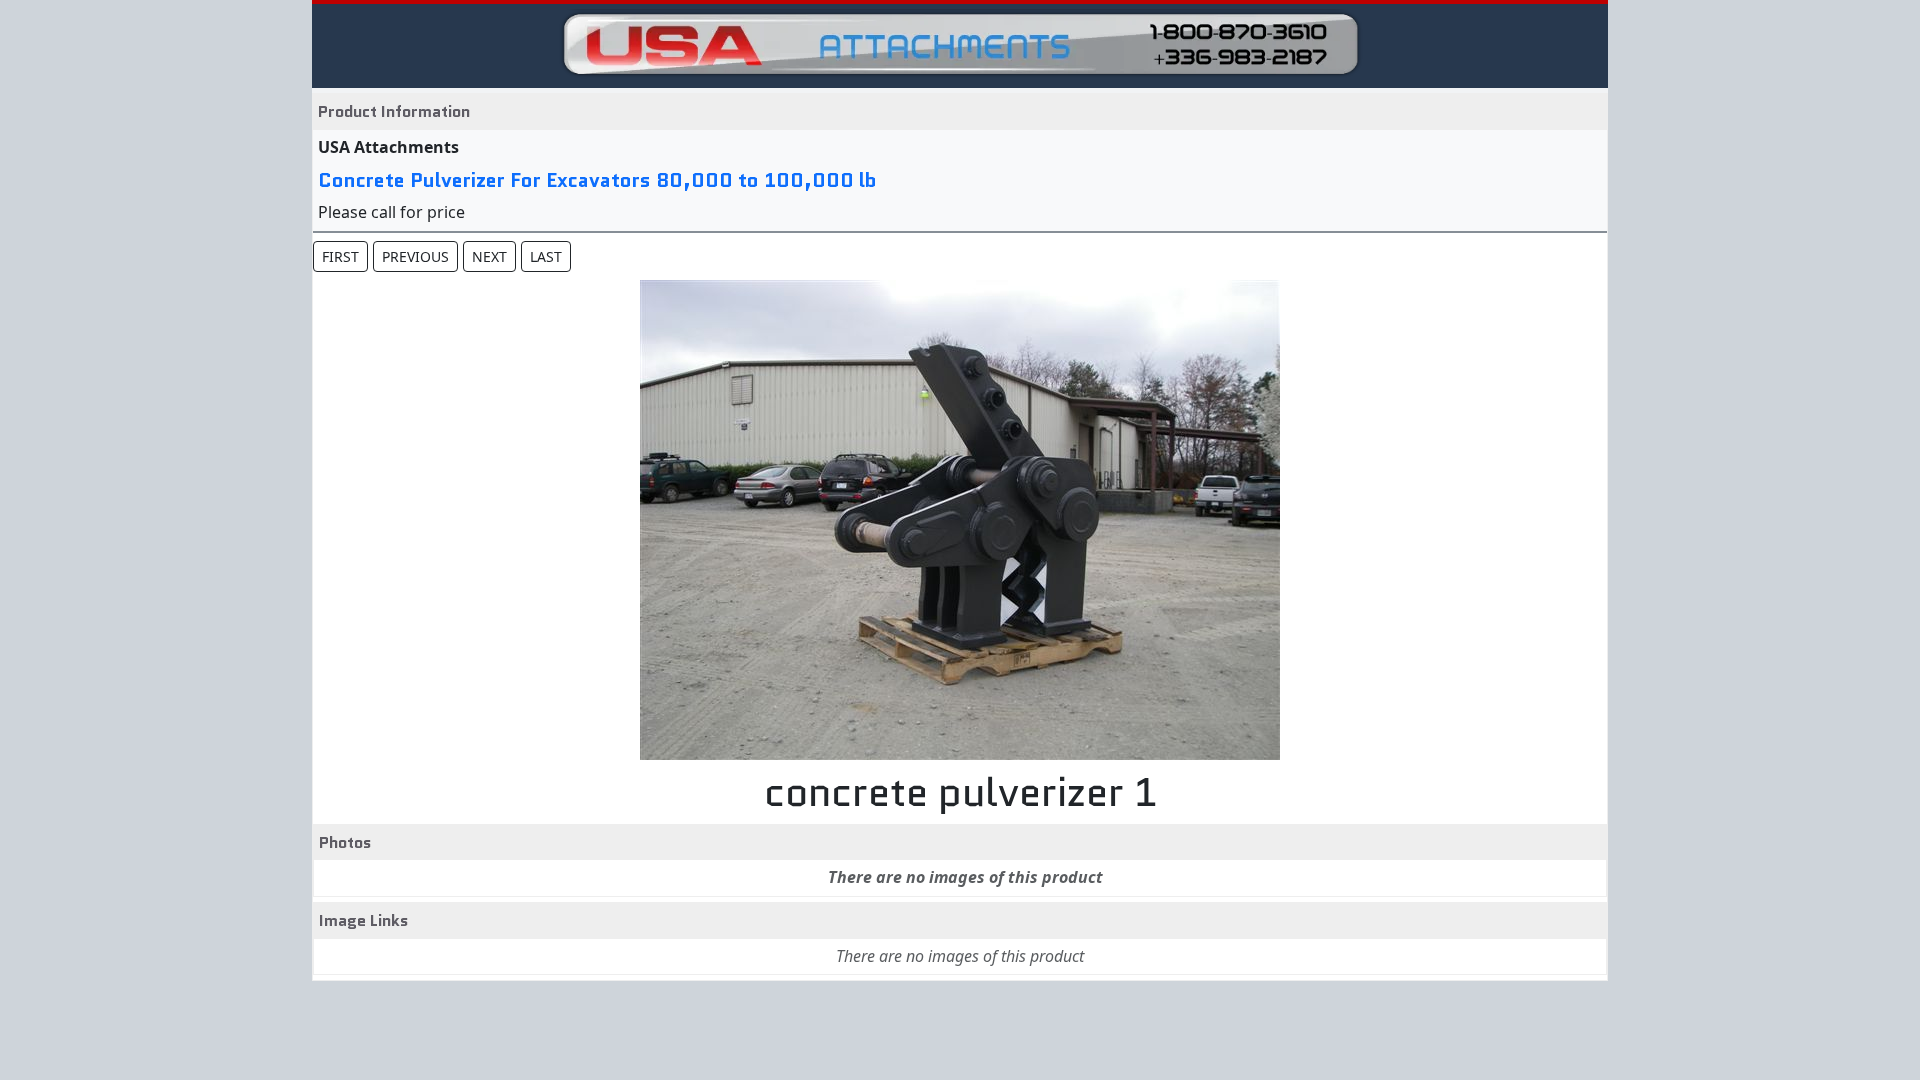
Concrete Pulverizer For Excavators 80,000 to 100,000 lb (597, 180)
